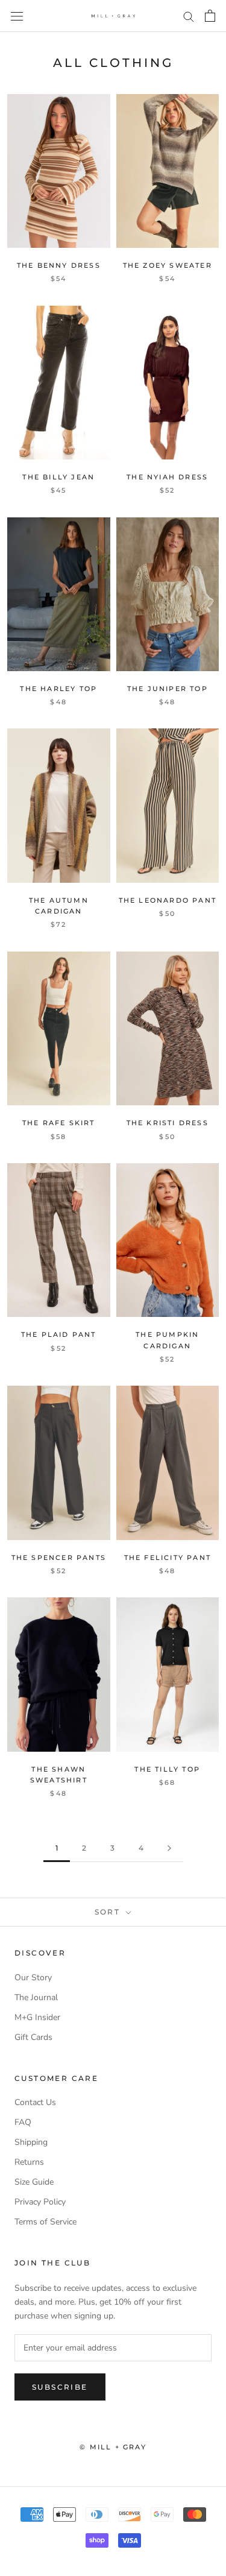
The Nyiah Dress (167, 477)
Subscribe (60, 2387)
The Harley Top (58, 689)
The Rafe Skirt (59, 1123)
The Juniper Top (168, 689)
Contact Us (35, 2102)
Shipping (31, 2142)
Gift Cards (33, 2037)
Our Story (33, 1978)
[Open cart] (210, 16)
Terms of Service (46, 2222)
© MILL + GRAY (113, 2447)
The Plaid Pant (59, 1334)
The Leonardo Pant (168, 900)
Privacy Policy (40, 2202)
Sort (109, 1912)
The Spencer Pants (59, 1558)
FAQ (23, 2122)
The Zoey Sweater (168, 265)
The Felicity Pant (168, 1558)
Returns (29, 2162)
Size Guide (34, 2182)
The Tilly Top (167, 1769)
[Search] (189, 16)
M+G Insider (37, 2017)
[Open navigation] (17, 16)
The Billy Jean (58, 477)
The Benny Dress (59, 265)
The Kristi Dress (168, 1123)
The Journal (36, 1997)
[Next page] (169, 1848)
